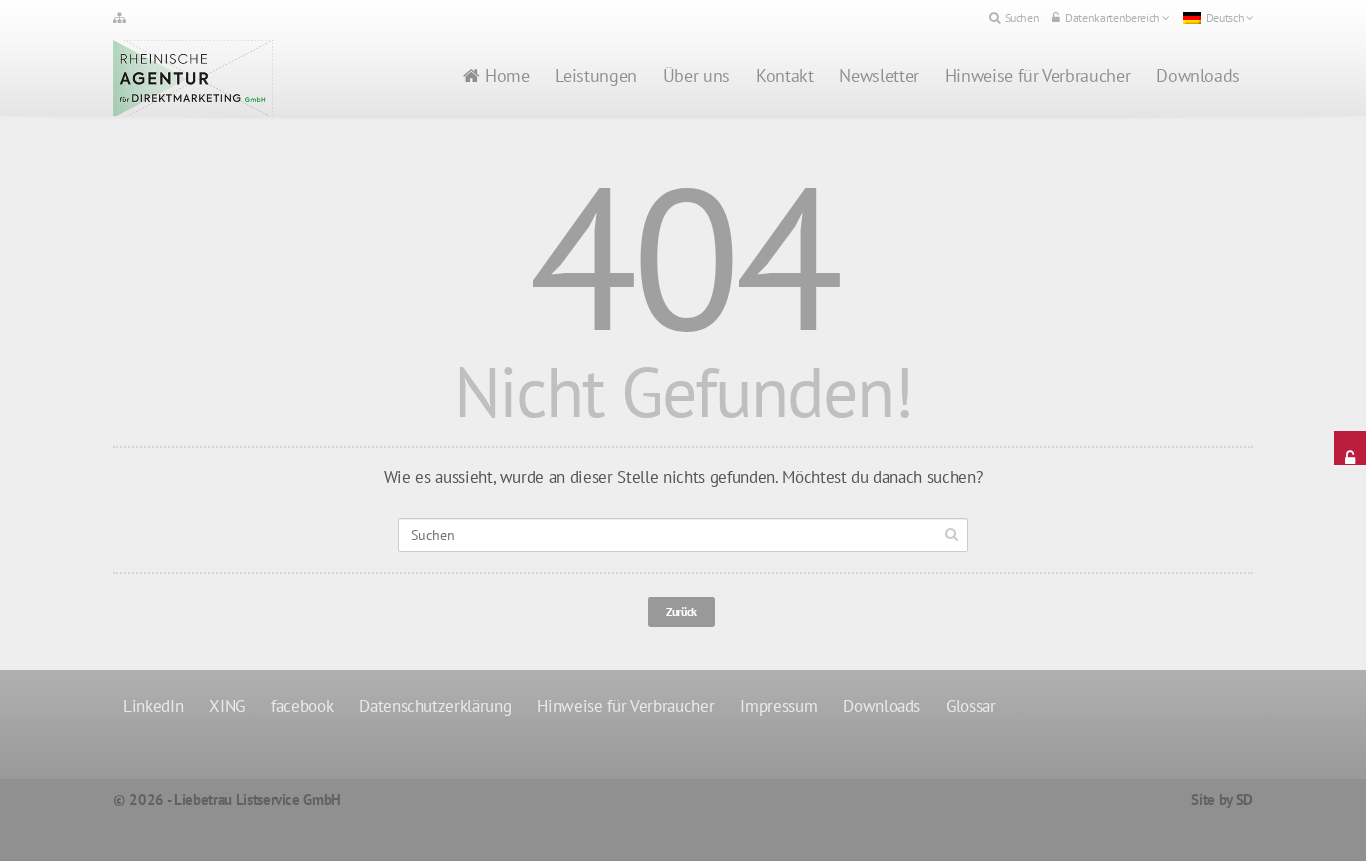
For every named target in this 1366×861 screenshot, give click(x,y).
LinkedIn (153, 706)
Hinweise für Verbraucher (1037, 75)
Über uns (696, 75)
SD (1244, 799)
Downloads (1198, 75)
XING (227, 706)
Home (507, 75)
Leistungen (595, 75)
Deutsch (1225, 17)
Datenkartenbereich (1112, 17)
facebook (302, 706)
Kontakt (784, 75)
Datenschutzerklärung (435, 706)
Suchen (1022, 17)
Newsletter (878, 75)
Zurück (681, 611)
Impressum (778, 706)
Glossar (971, 706)
